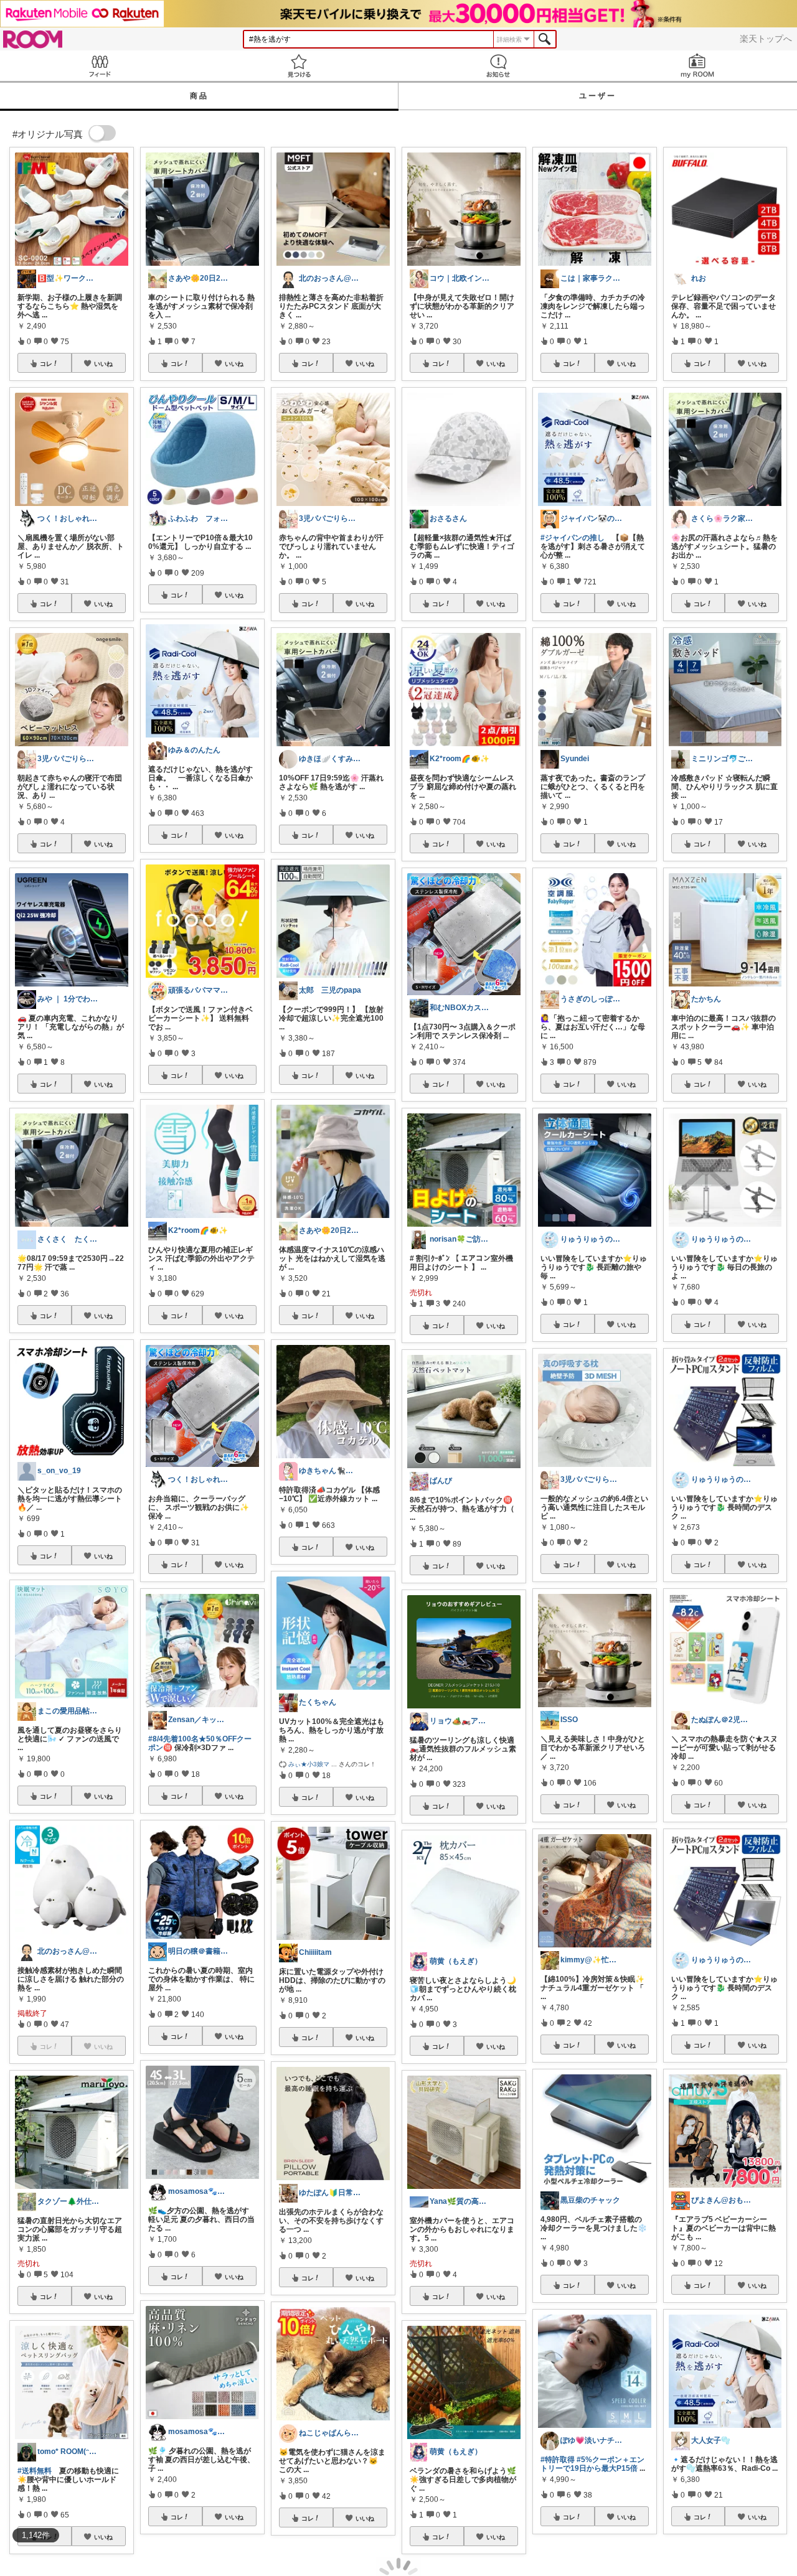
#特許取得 (558, 2460)
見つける (299, 66)
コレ (46, 363)
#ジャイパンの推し (573, 538)
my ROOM (697, 66)
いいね (103, 363)
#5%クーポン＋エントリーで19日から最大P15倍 (592, 2464)
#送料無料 (35, 2471)
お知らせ (498, 66)
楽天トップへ (766, 39)
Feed (100, 66)
